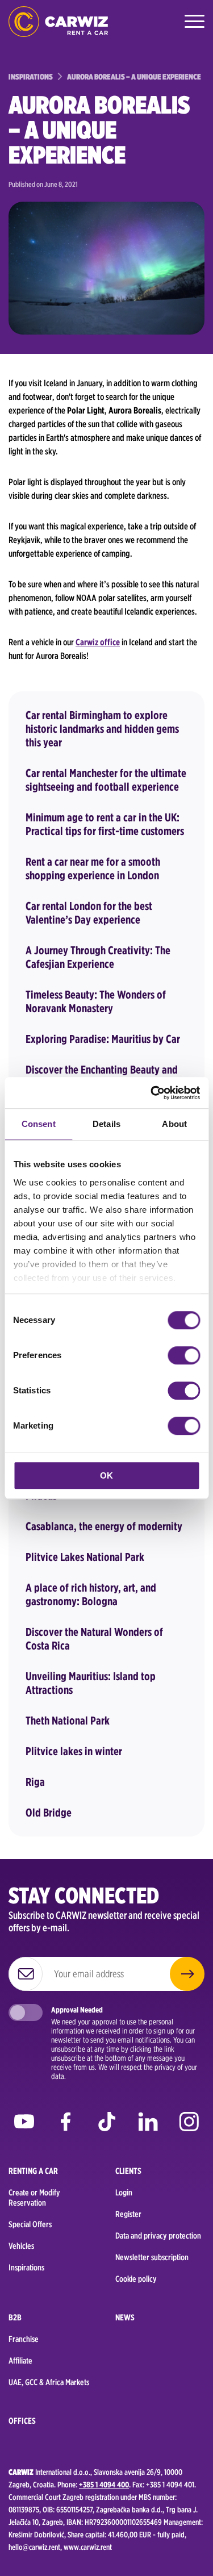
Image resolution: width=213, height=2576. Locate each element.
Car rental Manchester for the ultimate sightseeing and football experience (106, 780)
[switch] (184, 1355)
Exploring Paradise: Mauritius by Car (103, 1039)
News (125, 2318)
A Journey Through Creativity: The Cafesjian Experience (98, 957)
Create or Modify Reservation (34, 2198)
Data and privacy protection (158, 2236)
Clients (128, 2171)
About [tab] (174, 1124)
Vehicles (21, 2246)
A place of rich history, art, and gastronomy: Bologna (91, 1594)
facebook (66, 2125)
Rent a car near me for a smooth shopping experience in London (93, 869)
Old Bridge (49, 1813)
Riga (35, 1782)
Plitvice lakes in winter (74, 1751)
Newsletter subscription (152, 2257)
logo (58, 21)
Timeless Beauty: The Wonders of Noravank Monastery (96, 1001)
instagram (189, 2125)
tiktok (106, 2125)
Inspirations (26, 2268)
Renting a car (33, 2171)
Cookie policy (136, 2279)
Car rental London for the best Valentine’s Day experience (89, 913)
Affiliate (20, 2361)
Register (128, 2214)
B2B (15, 2318)
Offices (22, 2421)
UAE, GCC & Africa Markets (49, 2382)
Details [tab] (106, 1124)
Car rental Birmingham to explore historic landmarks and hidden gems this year (102, 729)
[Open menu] (193, 22)
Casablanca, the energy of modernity (104, 1526)
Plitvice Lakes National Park (85, 1557)
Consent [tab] (39, 1124)
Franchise (24, 2339)
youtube (24, 2125)
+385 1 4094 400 (104, 2485)
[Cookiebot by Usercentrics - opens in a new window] (152, 1093)
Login (124, 2193)
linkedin (148, 2125)
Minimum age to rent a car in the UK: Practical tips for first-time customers (105, 824)
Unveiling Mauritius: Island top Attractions (91, 1683)
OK (106, 1475)
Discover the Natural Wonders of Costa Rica (94, 1639)
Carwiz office (98, 642)
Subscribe (187, 1974)
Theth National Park (68, 1721)
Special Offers (30, 2224)
